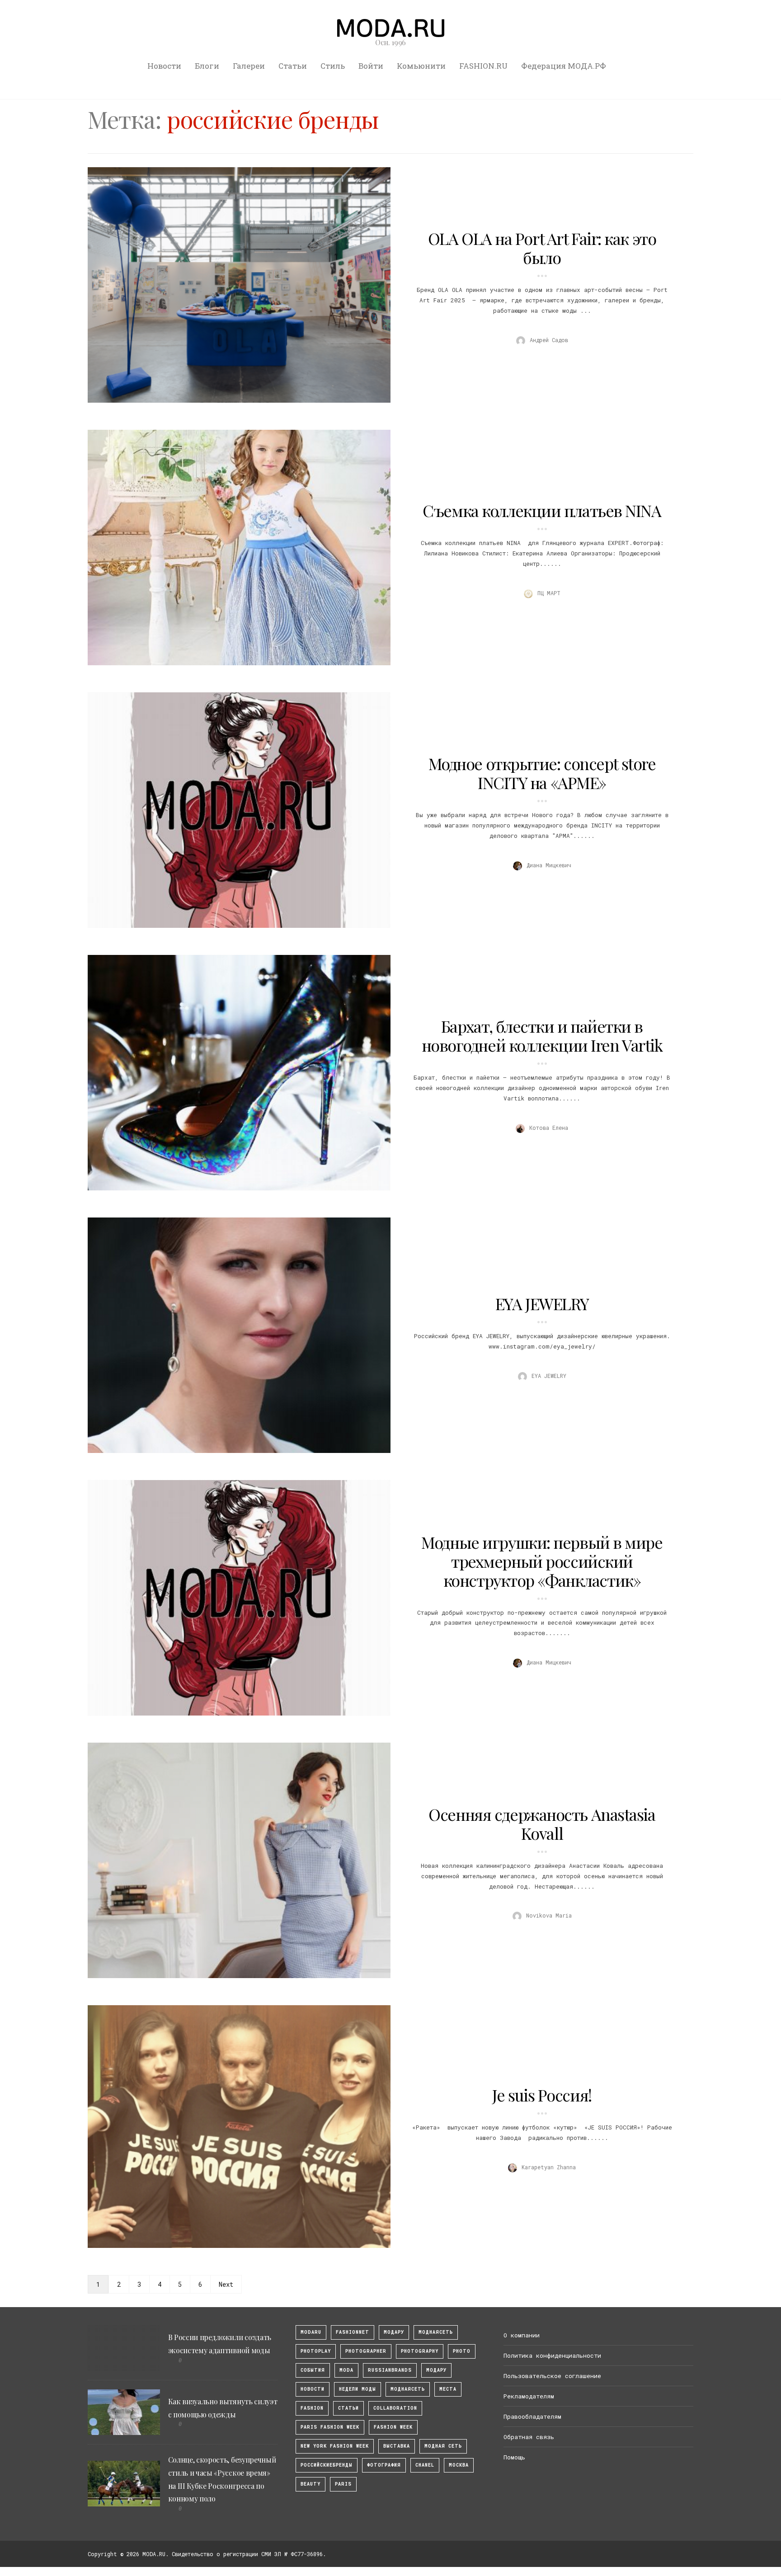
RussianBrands (390, 2370)
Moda (346, 2370)
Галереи (249, 66)
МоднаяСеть (436, 2332)
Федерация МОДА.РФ (564, 66)
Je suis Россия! (542, 2095)
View (234, 285)
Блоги (207, 66)
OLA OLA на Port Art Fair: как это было (542, 248)
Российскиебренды (327, 2465)
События (313, 2370)
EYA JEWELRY (542, 1303)
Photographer (366, 2351)
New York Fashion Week (335, 2446)
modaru (311, 2332)
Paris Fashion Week (330, 2427)
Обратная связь (529, 2437)
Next (226, 2284)
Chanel (425, 2465)
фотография (384, 2465)
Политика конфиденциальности (552, 2355)
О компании (522, 2335)
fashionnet (353, 2332)
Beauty (311, 2484)
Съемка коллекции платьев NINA (542, 510)
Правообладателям (532, 2416)
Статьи (293, 66)
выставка (397, 2446)
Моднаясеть (408, 2389)
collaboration (395, 2408)
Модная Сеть (443, 2446)
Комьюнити (421, 66)
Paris (343, 2484)
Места (448, 2389)
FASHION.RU (483, 66)
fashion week (393, 2427)
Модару (436, 2370)
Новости (164, 66)
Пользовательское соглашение (552, 2376)
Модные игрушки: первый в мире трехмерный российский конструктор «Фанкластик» (542, 1561)
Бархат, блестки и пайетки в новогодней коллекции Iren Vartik (542, 1035)
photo (462, 2351)
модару (394, 2332)
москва (459, 2465)
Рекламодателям (529, 2396)
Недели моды (358, 2389)
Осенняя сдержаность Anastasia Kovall (542, 1824)
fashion (312, 2408)
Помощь (514, 2457)
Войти (371, 66)
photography (420, 2351)
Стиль (333, 66)
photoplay (316, 2351)
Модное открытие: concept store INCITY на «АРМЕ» (542, 773)
